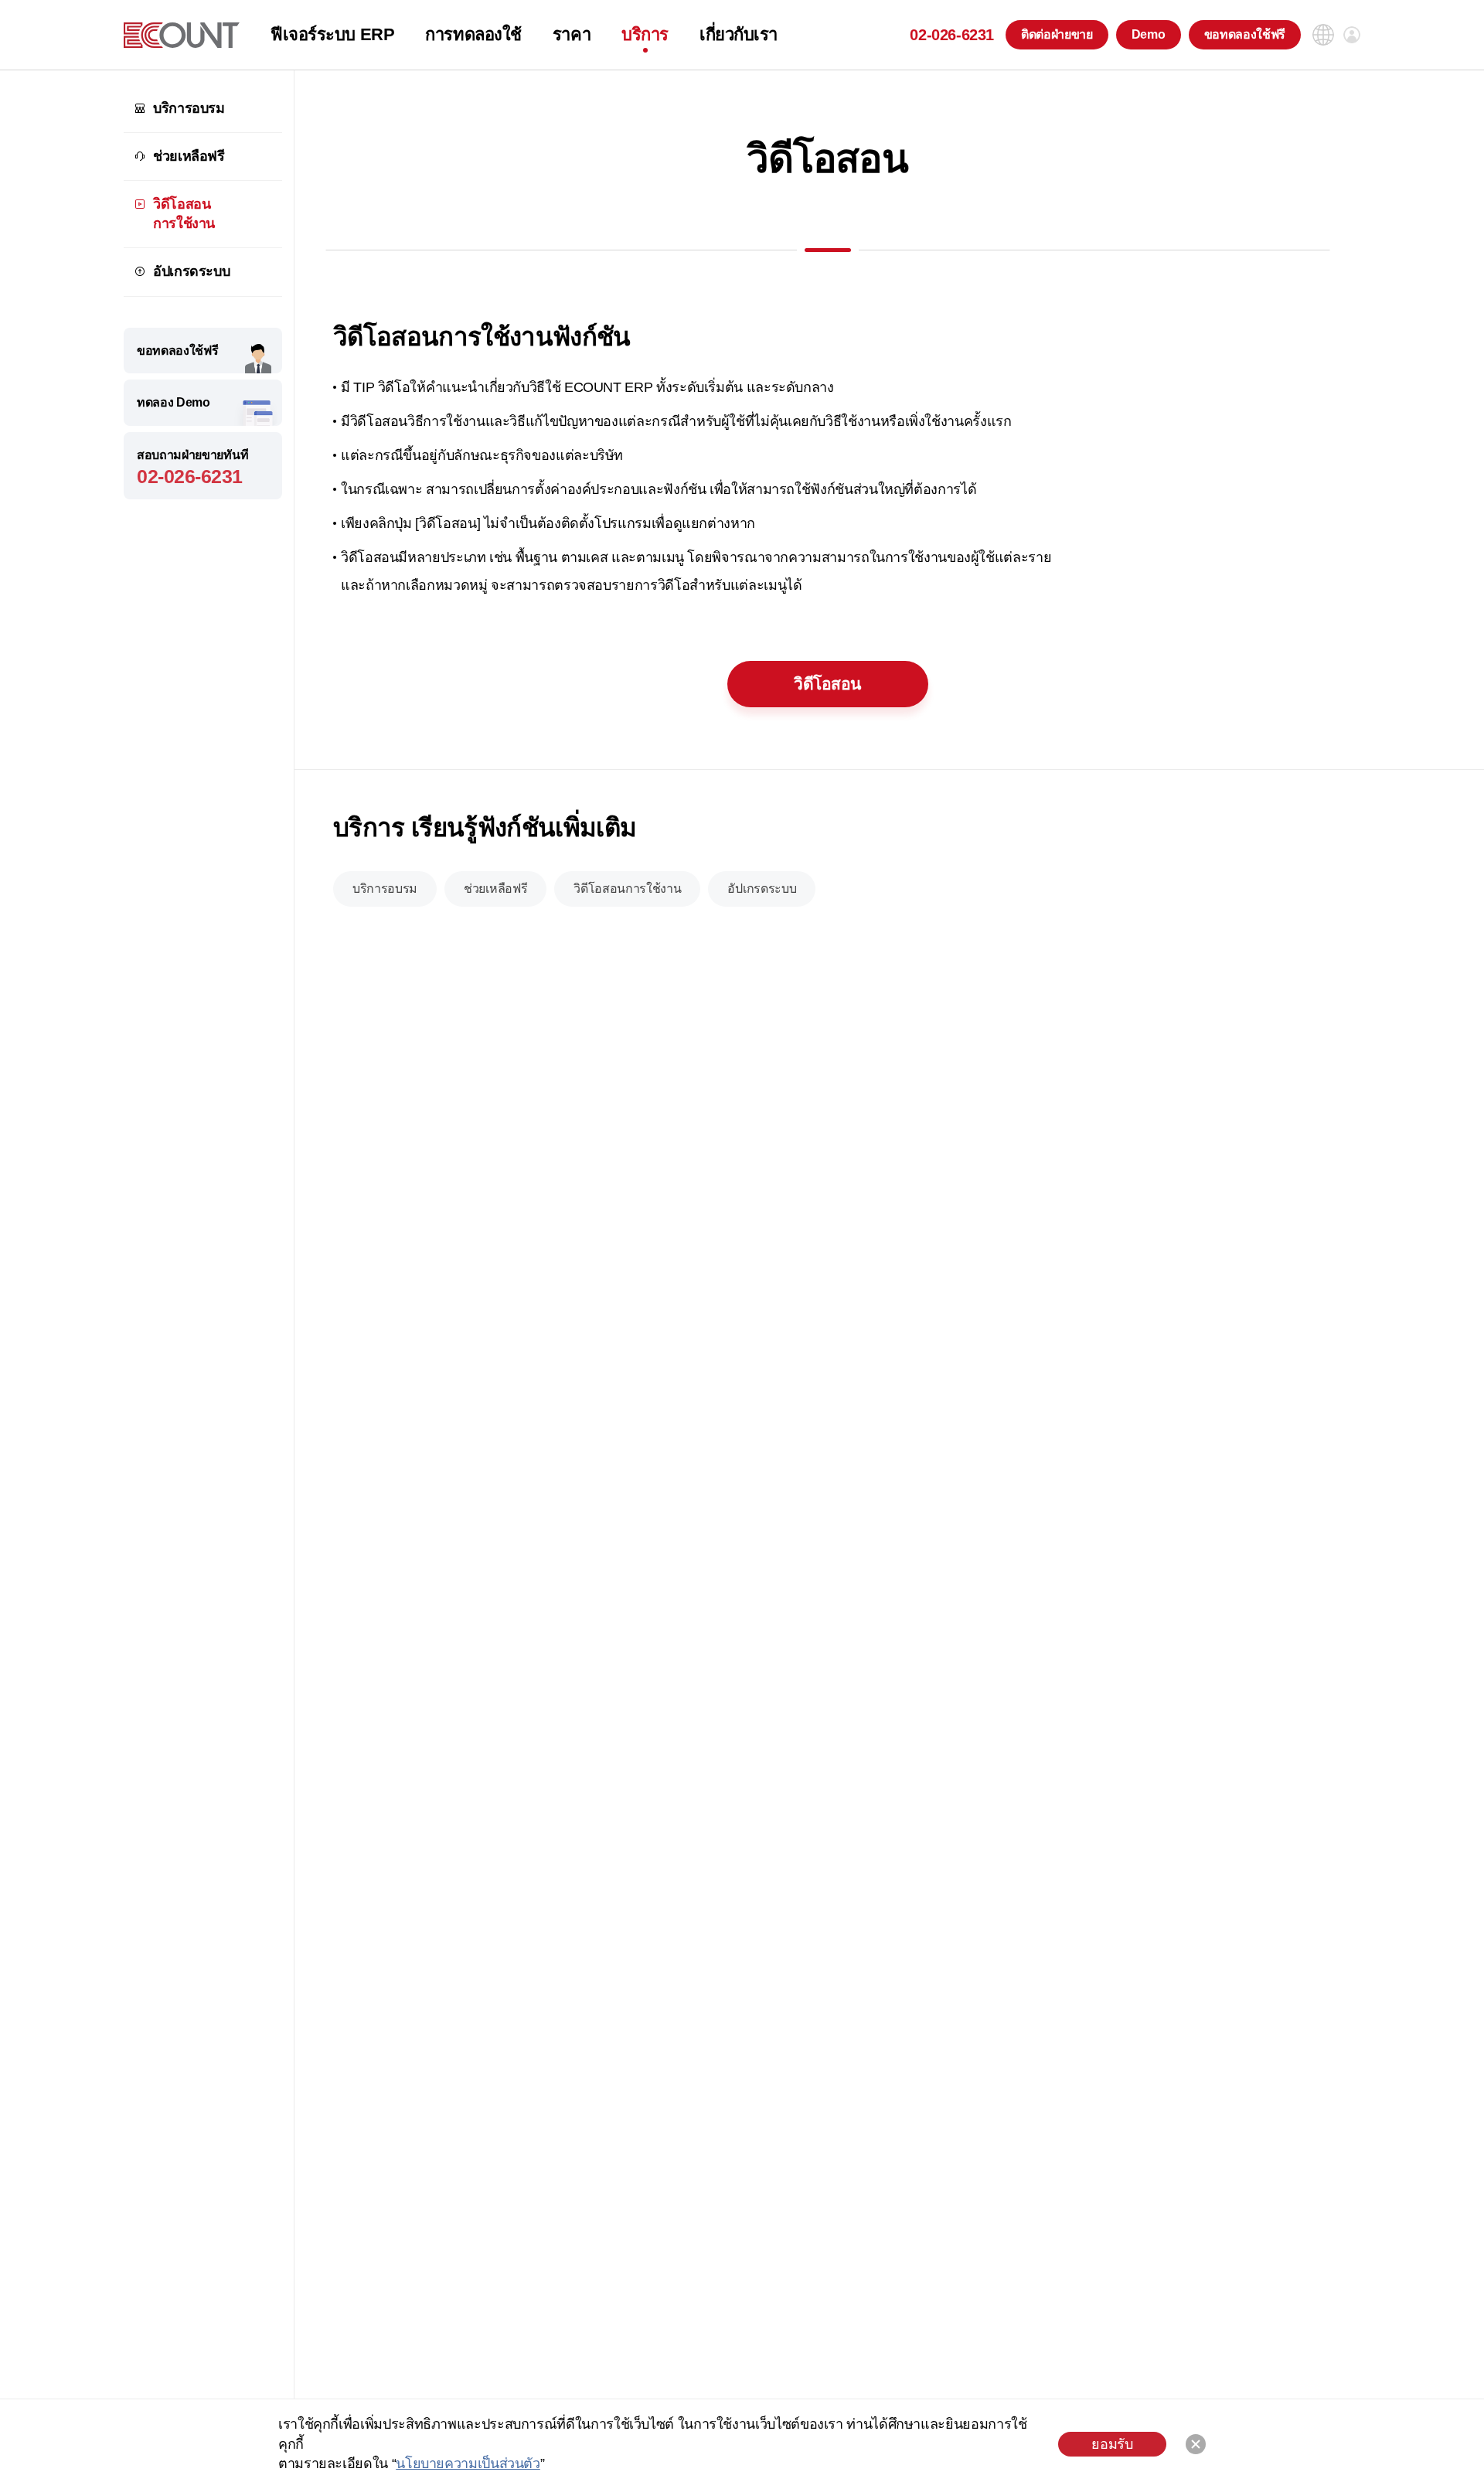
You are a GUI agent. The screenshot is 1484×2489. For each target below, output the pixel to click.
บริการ (645, 35)
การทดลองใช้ (473, 35)
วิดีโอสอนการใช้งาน (184, 214)
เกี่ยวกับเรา (739, 35)
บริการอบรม (189, 108)
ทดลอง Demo (174, 403)
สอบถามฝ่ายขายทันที (192, 468)
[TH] (182, 35)
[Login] (1352, 35)
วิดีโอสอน (827, 684)
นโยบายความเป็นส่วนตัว (468, 2463)
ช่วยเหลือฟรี (189, 156)
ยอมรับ (1112, 2444)
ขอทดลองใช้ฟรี (1245, 34)
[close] (1196, 2444)
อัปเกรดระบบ (191, 272)
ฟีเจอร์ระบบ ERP (332, 35)
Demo (1149, 34)
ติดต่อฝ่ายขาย (1057, 34)
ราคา (572, 35)
